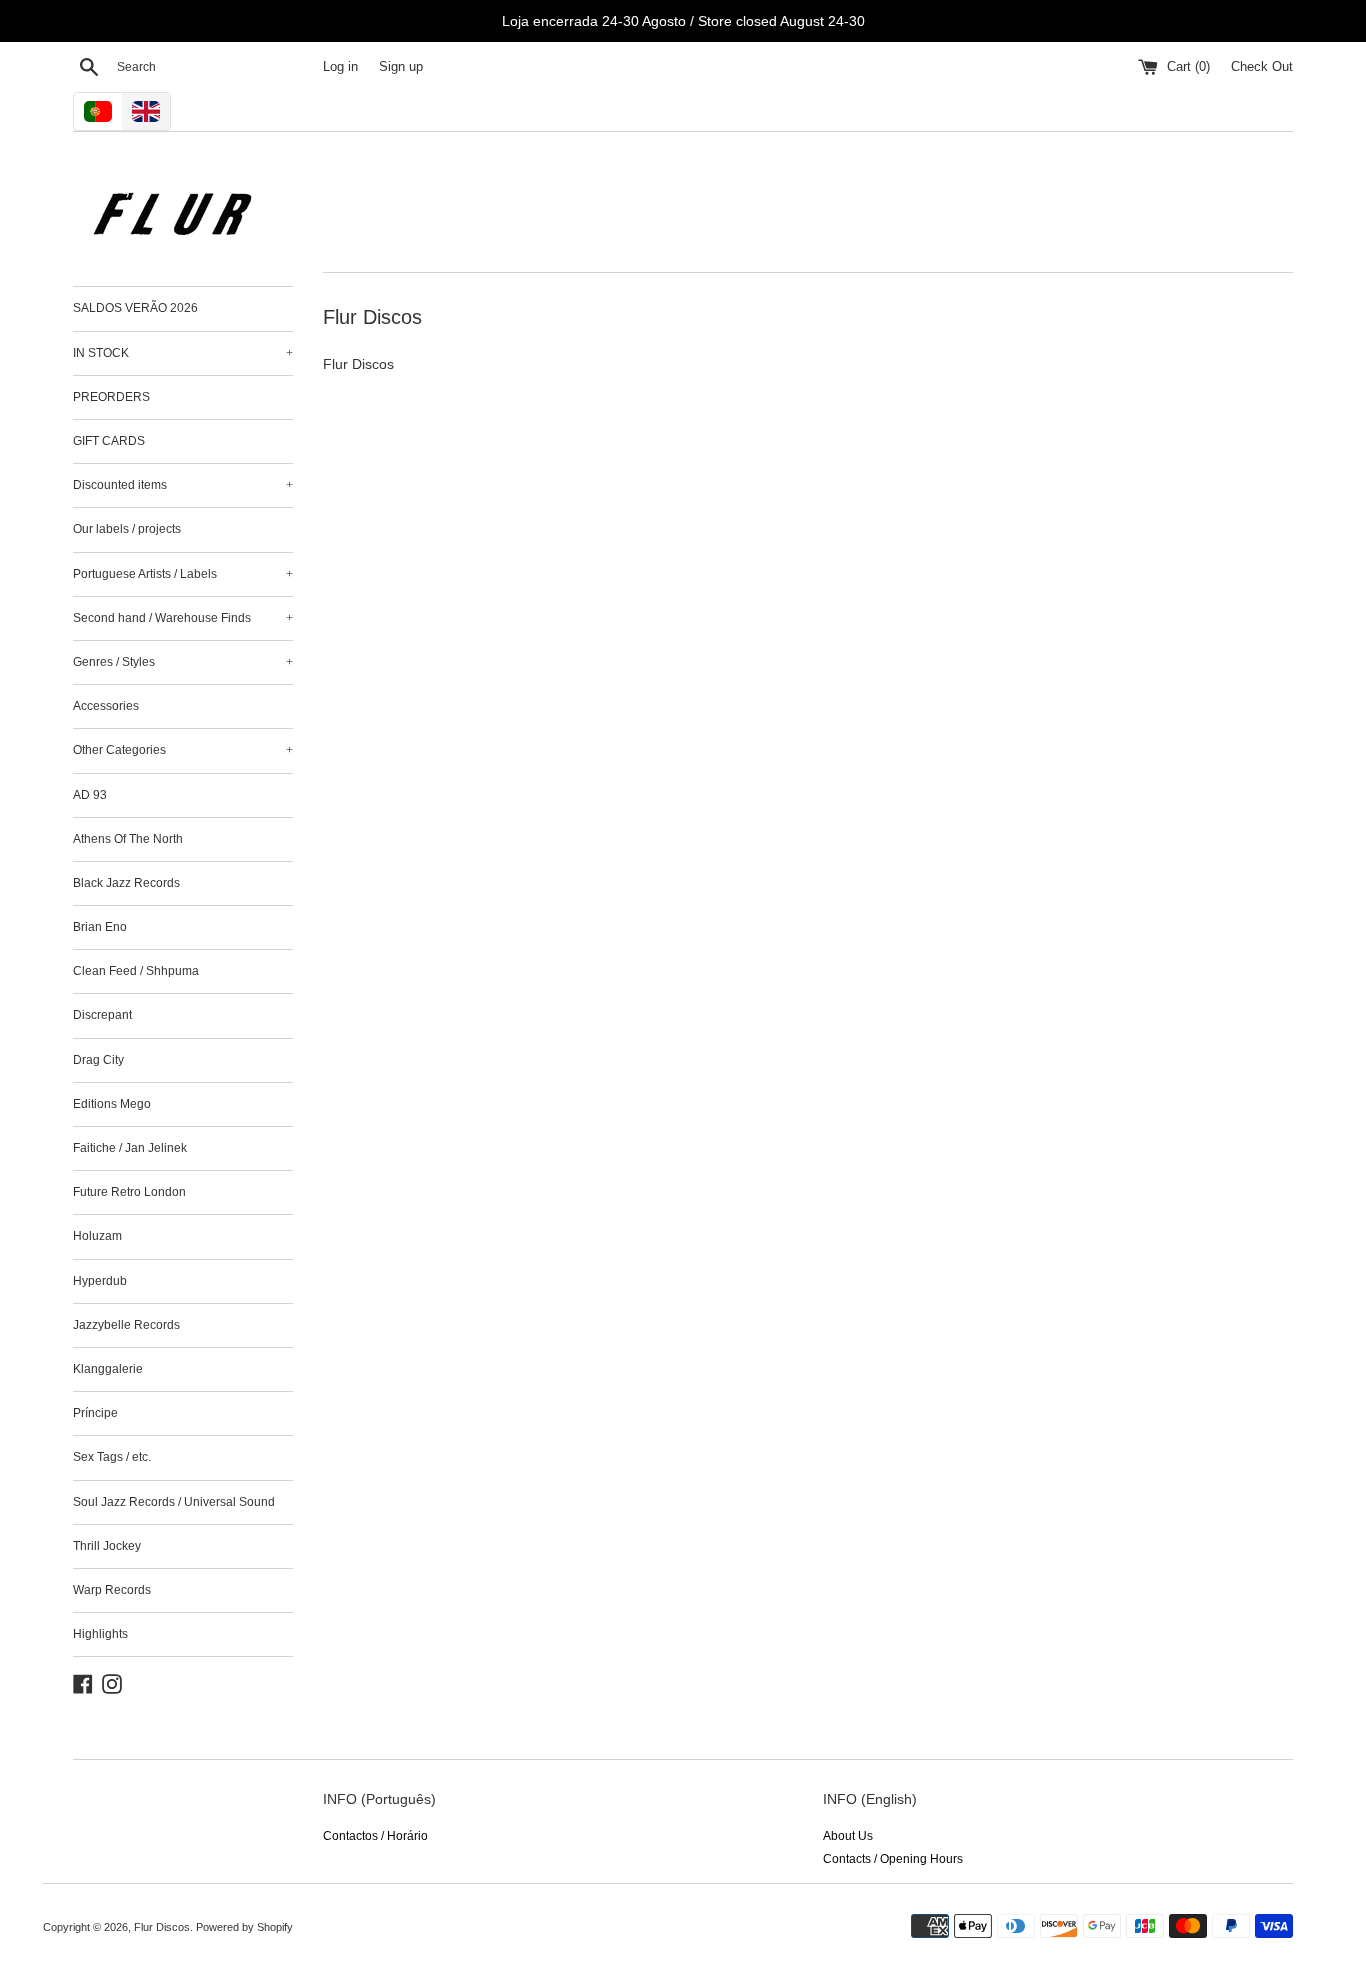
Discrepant (102, 1015)
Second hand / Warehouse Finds (183, 618)
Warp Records (112, 1590)
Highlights (100, 1634)
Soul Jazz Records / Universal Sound (174, 1502)
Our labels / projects (127, 529)
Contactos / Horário (375, 1836)
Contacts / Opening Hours (893, 1859)
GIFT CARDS (109, 441)
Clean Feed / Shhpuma (136, 971)
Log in (340, 67)
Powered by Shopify (244, 1927)
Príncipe (95, 1413)
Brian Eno (100, 927)
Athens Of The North (128, 839)
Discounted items (183, 485)
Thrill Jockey (107, 1546)
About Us (848, 1836)
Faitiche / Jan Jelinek (130, 1148)
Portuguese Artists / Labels (183, 574)
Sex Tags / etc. (112, 1457)
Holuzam (97, 1236)
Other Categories (183, 750)
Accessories (106, 706)
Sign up (401, 67)
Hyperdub (100, 1281)
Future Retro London (129, 1192)
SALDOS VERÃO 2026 (135, 308)
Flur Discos (162, 1927)
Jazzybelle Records (126, 1325)
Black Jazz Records (126, 883)
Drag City (98, 1060)
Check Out (1262, 67)
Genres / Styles (183, 662)
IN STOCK (183, 353)
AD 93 (90, 795)
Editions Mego (112, 1104)
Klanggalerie (108, 1369)
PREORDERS (111, 397)
